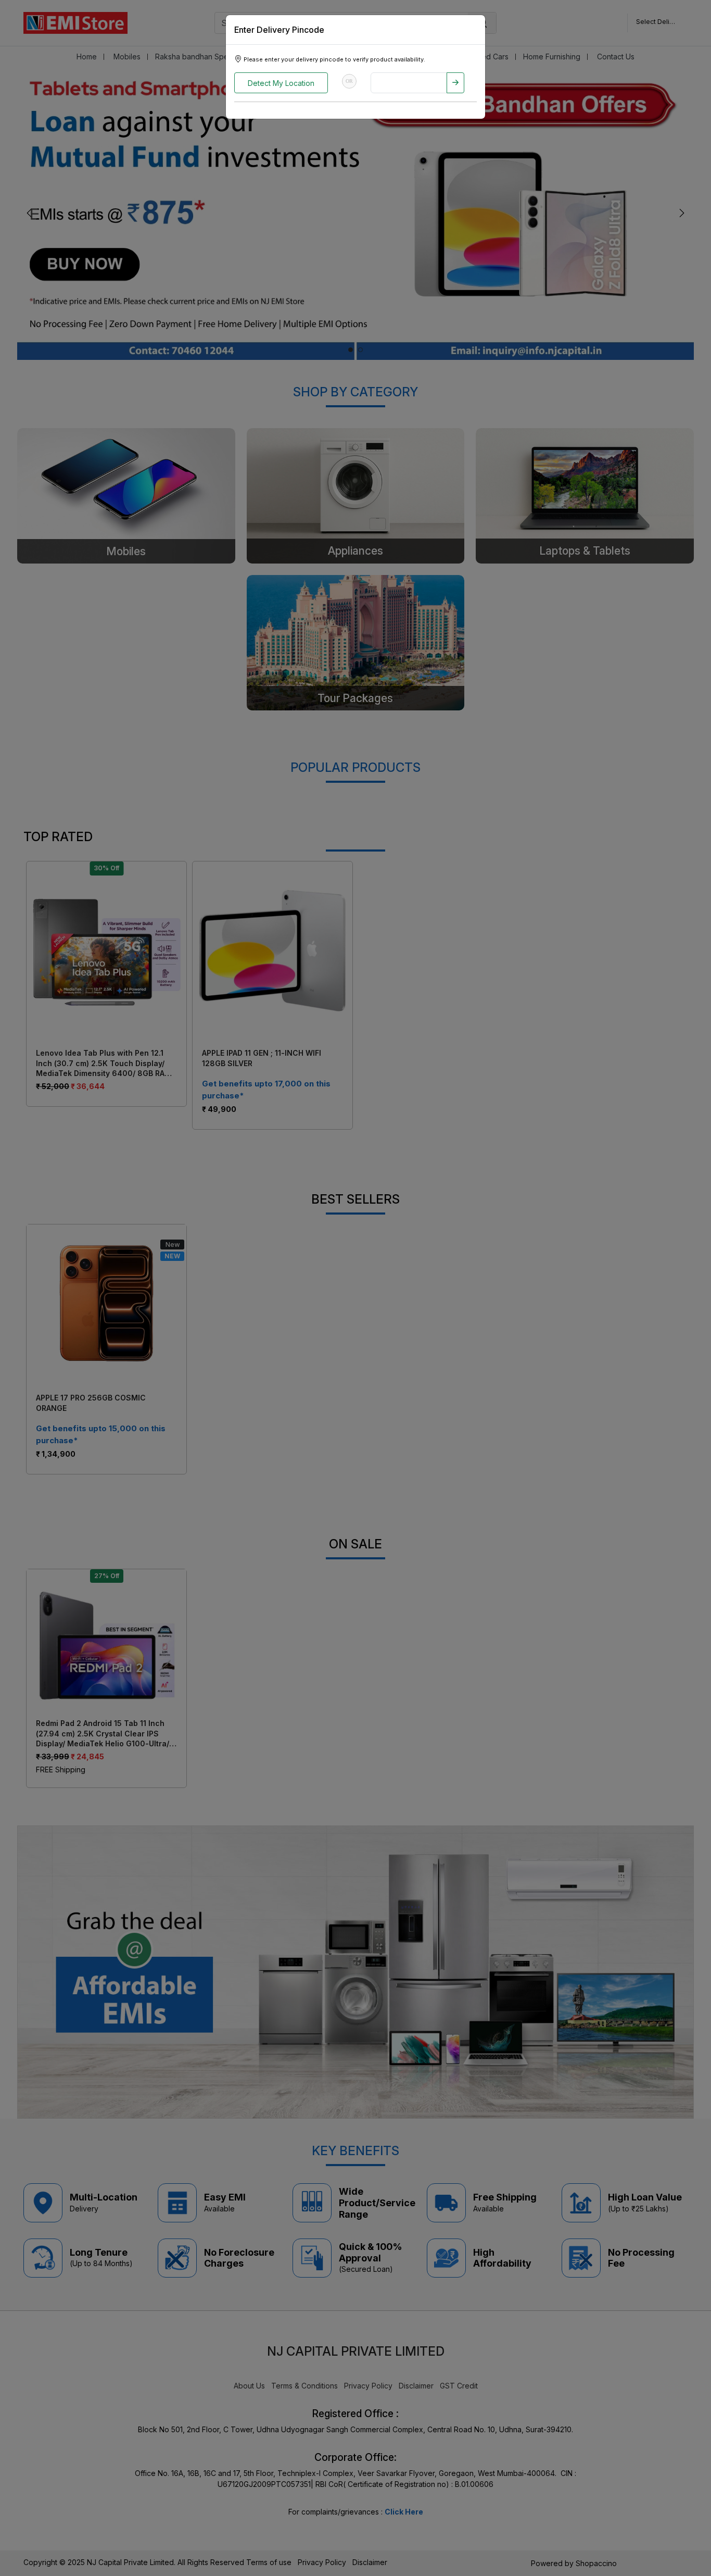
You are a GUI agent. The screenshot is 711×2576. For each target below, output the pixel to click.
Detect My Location (281, 83)
